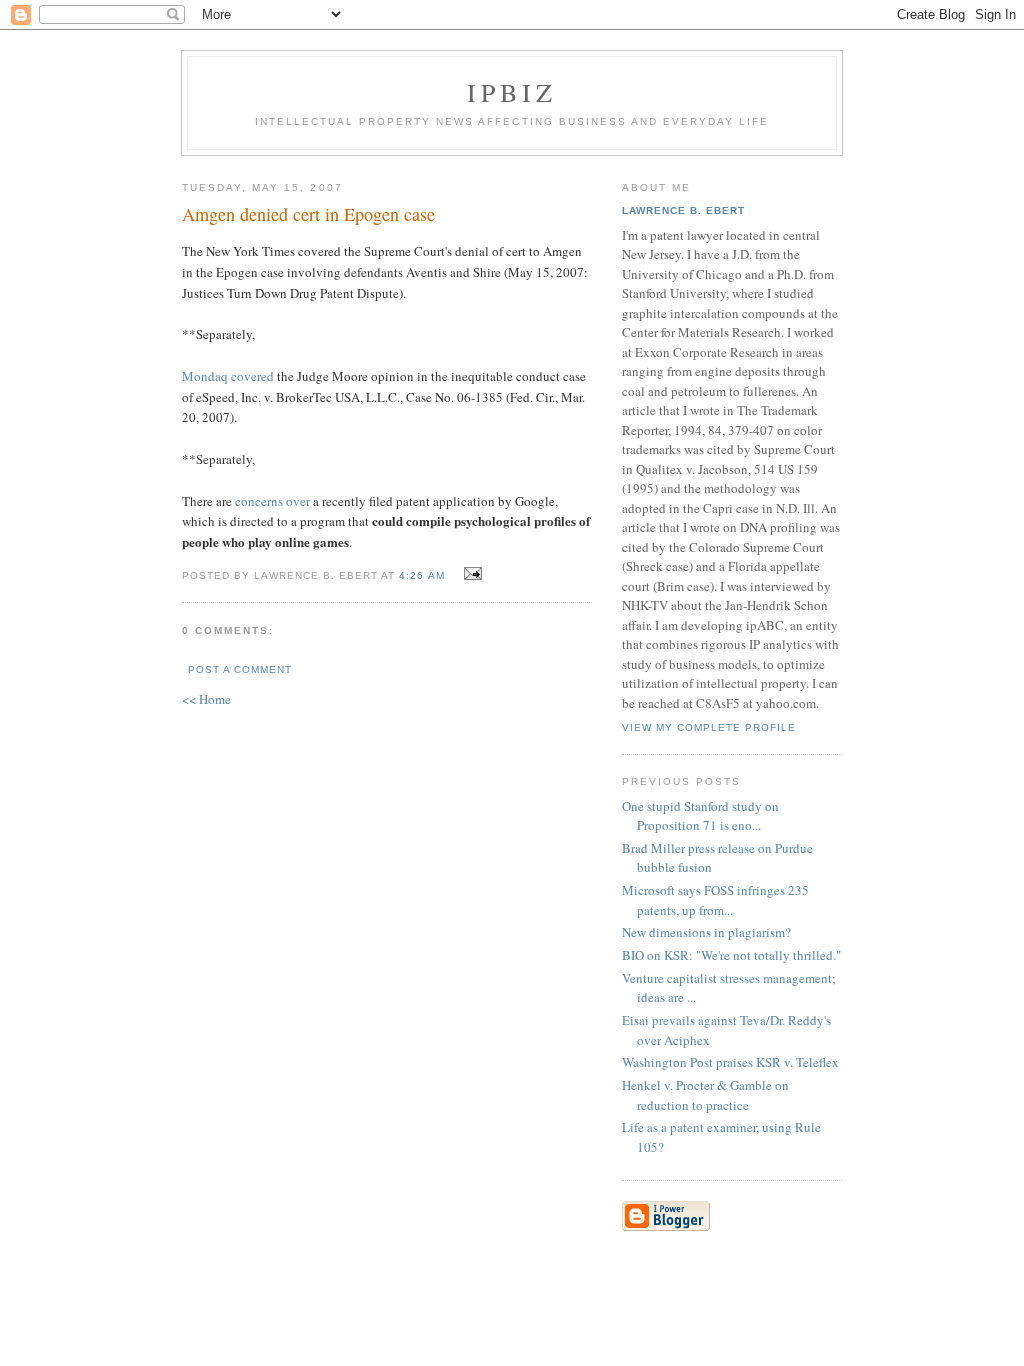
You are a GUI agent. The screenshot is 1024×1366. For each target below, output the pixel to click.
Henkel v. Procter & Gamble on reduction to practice (705, 1095)
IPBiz (512, 92)
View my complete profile (709, 727)
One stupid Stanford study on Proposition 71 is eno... (700, 816)
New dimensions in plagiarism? (706, 932)
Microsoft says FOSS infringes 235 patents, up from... (715, 900)
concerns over (272, 501)
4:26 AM (421, 575)
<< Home (206, 699)
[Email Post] (470, 574)
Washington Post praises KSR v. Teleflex (730, 1062)
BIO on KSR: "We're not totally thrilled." (731, 955)
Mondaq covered (228, 376)
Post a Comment (240, 669)
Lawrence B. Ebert (683, 210)
